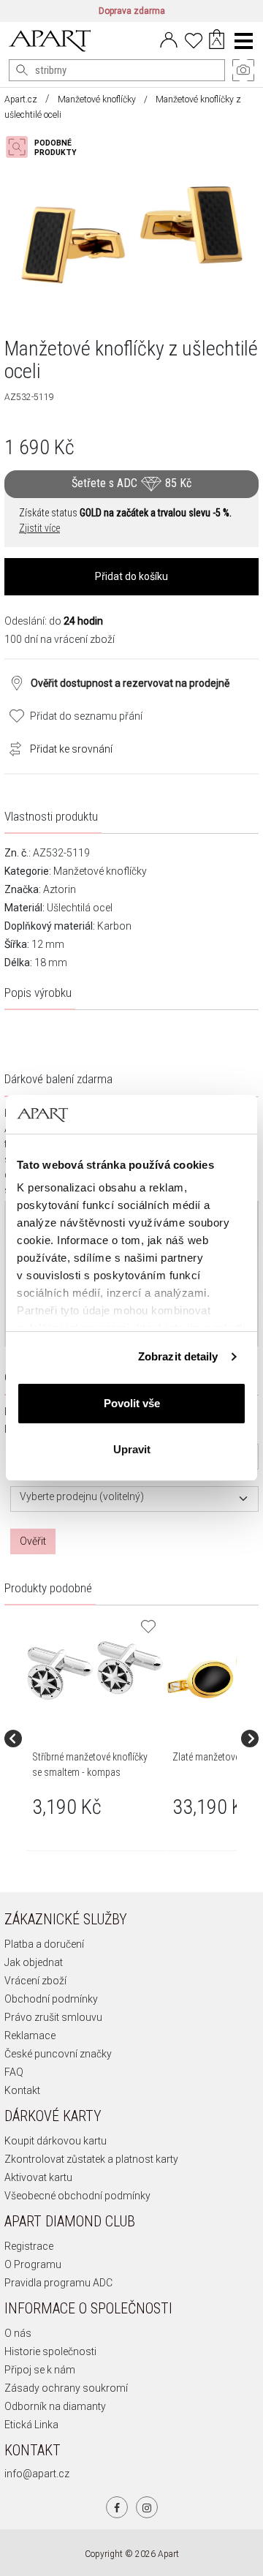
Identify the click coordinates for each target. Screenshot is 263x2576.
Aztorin (60, 889)
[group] (96, 1739)
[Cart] (217, 41)
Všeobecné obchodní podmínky (77, 2196)
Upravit (132, 1449)
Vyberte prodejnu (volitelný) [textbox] (82, 1497)
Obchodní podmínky (51, 1999)
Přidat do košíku (131, 576)
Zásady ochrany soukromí (66, 2388)
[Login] (169, 39)
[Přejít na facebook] (117, 2507)
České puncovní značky (58, 2054)
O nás (18, 2333)
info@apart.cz (37, 2474)
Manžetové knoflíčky (97, 99)
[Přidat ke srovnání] (12, 747)
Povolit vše (132, 1403)
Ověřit (33, 1541)
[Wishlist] (194, 39)
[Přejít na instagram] (147, 2507)
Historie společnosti (50, 2351)
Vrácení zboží (35, 1981)
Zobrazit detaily (178, 1356)
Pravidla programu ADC (58, 2283)
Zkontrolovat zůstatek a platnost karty (91, 2159)
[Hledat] (22, 70)
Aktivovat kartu (38, 2177)
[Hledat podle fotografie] (48, 147)
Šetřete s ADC (131, 483)
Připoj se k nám (40, 2370)
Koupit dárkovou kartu (56, 2141)
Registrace (29, 2246)
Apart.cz (21, 99)
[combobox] (134, 1499)
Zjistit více (39, 528)
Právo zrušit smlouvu (53, 2017)
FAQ (14, 2072)
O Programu (33, 2264)
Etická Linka (31, 2425)
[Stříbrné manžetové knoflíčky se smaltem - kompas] (95, 1671)
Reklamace (30, 2035)
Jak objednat (34, 1962)
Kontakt (22, 2090)
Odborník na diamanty (55, 2406)
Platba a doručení (44, 1944)
